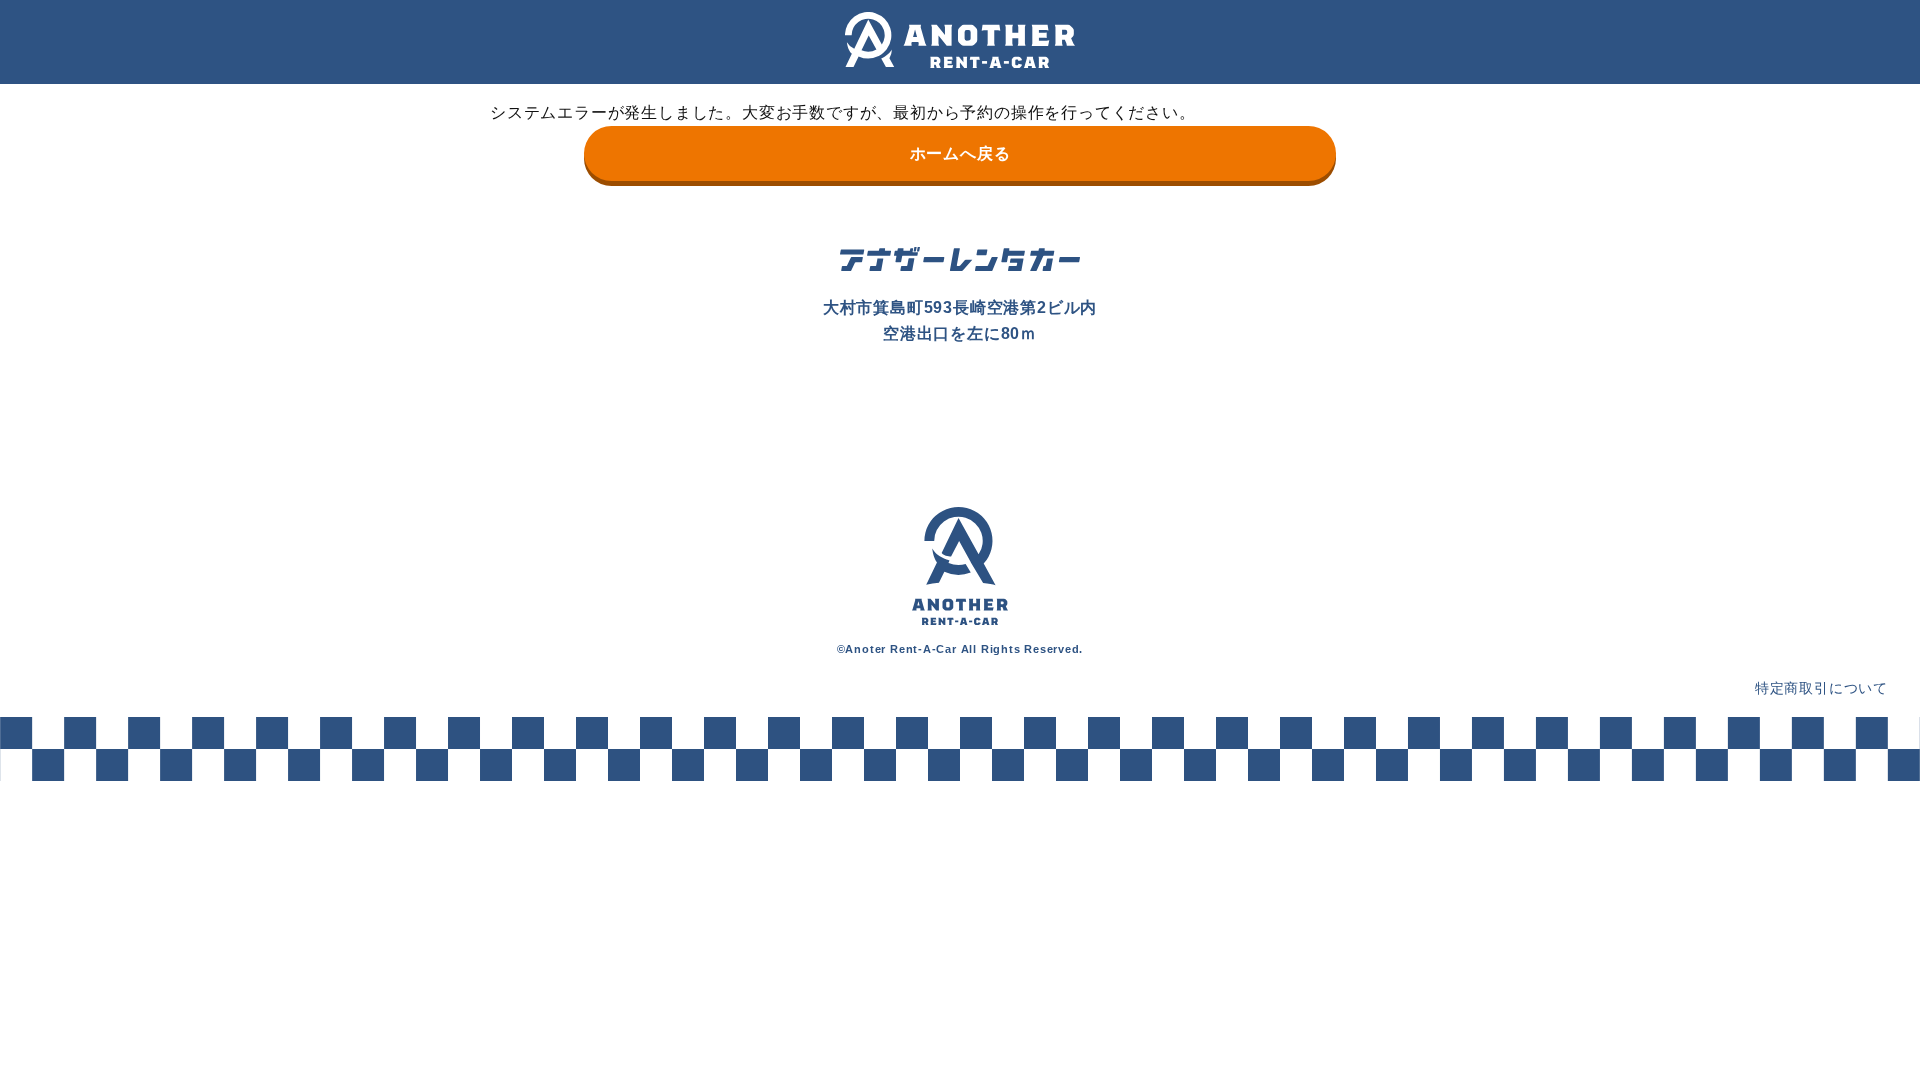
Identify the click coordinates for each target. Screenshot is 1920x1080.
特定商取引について (1821, 688)
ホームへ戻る (960, 153)
